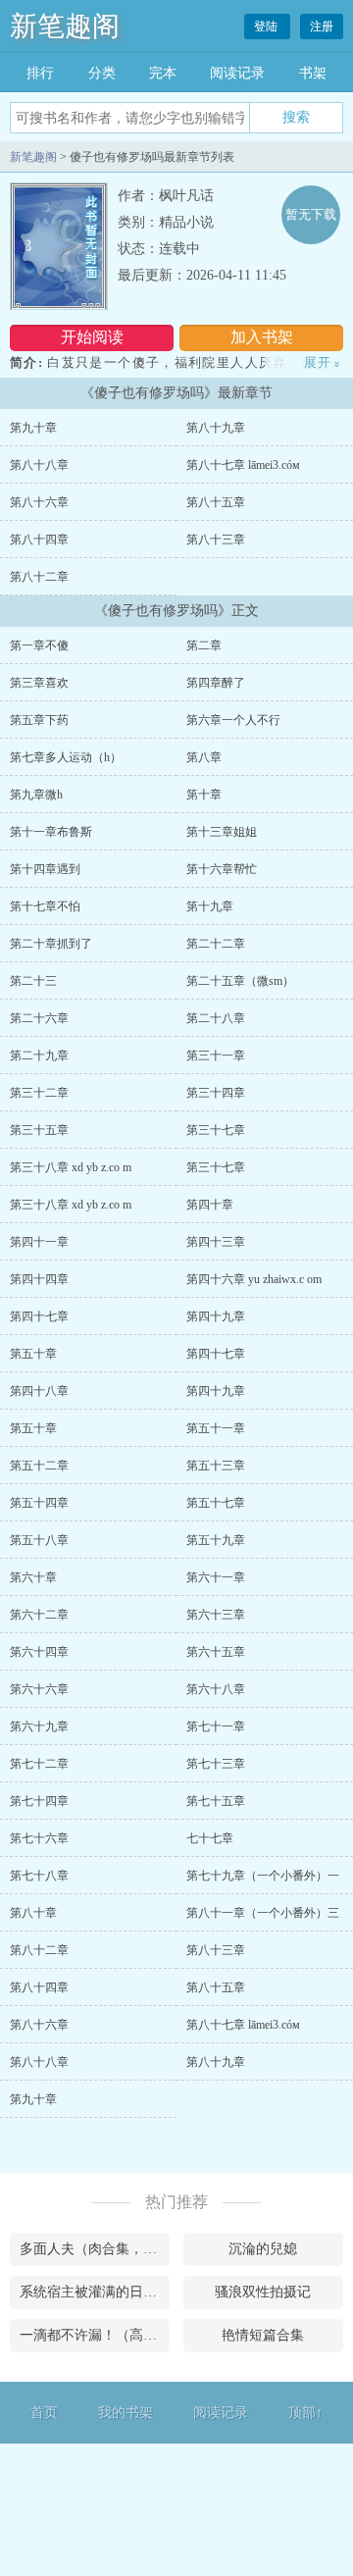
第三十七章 (216, 1130)
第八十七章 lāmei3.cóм (243, 465)
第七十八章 (39, 1876)
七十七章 (210, 1838)
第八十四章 (39, 540)
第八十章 (33, 1913)
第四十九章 (216, 1316)
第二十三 (33, 981)
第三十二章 (39, 1093)
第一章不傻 (39, 645)
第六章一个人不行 (233, 720)
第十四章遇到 (45, 869)
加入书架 (262, 337)
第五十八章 (39, 1540)
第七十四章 (39, 1801)
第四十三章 (216, 1242)
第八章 (204, 757)
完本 (163, 73)
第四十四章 (39, 1279)
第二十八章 (216, 1018)
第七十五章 (216, 1801)
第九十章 (33, 428)
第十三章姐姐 (222, 832)
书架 (313, 73)
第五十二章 (39, 1466)
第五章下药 (39, 720)
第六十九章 (39, 1726)
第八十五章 (216, 502)
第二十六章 (39, 1018)
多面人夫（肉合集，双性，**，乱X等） (95, 2249)
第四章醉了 (216, 683)
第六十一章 (216, 1577)
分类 (102, 73)
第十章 (204, 795)
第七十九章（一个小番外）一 (263, 1876)
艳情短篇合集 (263, 2335)
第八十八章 (39, 465)
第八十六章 (39, 502)
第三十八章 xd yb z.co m (71, 1167)
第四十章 (210, 1205)
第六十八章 (216, 1689)
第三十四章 (216, 1093)
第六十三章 (216, 1615)
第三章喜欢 (39, 683)
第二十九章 (39, 1056)
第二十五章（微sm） (240, 981)
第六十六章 (39, 1689)
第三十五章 (39, 1130)
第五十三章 (216, 1466)
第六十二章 (39, 1615)
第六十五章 (216, 1652)
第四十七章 (39, 1316)
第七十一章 (216, 1726)
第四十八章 (39, 1391)
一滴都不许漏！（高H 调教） (95, 2335)
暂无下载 (311, 214)
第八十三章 (216, 540)
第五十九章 (216, 1540)
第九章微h (36, 795)
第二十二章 (216, 944)
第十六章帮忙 (222, 869)
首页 (44, 2413)
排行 (40, 73)
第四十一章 (39, 1242)
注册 (322, 26)
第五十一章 (216, 1428)
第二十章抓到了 (51, 944)
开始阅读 (92, 337)
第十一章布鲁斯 (51, 832)
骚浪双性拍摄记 (263, 2292)
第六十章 (33, 1577)
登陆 (267, 26)
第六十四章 (39, 1652)
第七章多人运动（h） (66, 757)
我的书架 (126, 2413)
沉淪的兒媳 (263, 2249)
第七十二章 (39, 1764)
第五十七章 (216, 1503)
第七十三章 (216, 1764)
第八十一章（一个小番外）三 (263, 1913)
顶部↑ (305, 2413)
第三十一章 (216, 1056)
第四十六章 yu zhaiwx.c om (254, 1279)
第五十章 (33, 1354)
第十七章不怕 (45, 906)
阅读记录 (237, 73)
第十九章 (210, 906)
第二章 (204, 645)
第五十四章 (39, 1503)
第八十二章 (39, 577)
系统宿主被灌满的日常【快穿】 (95, 2292)
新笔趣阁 (65, 26)
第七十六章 (39, 1838)
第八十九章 (216, 428)
